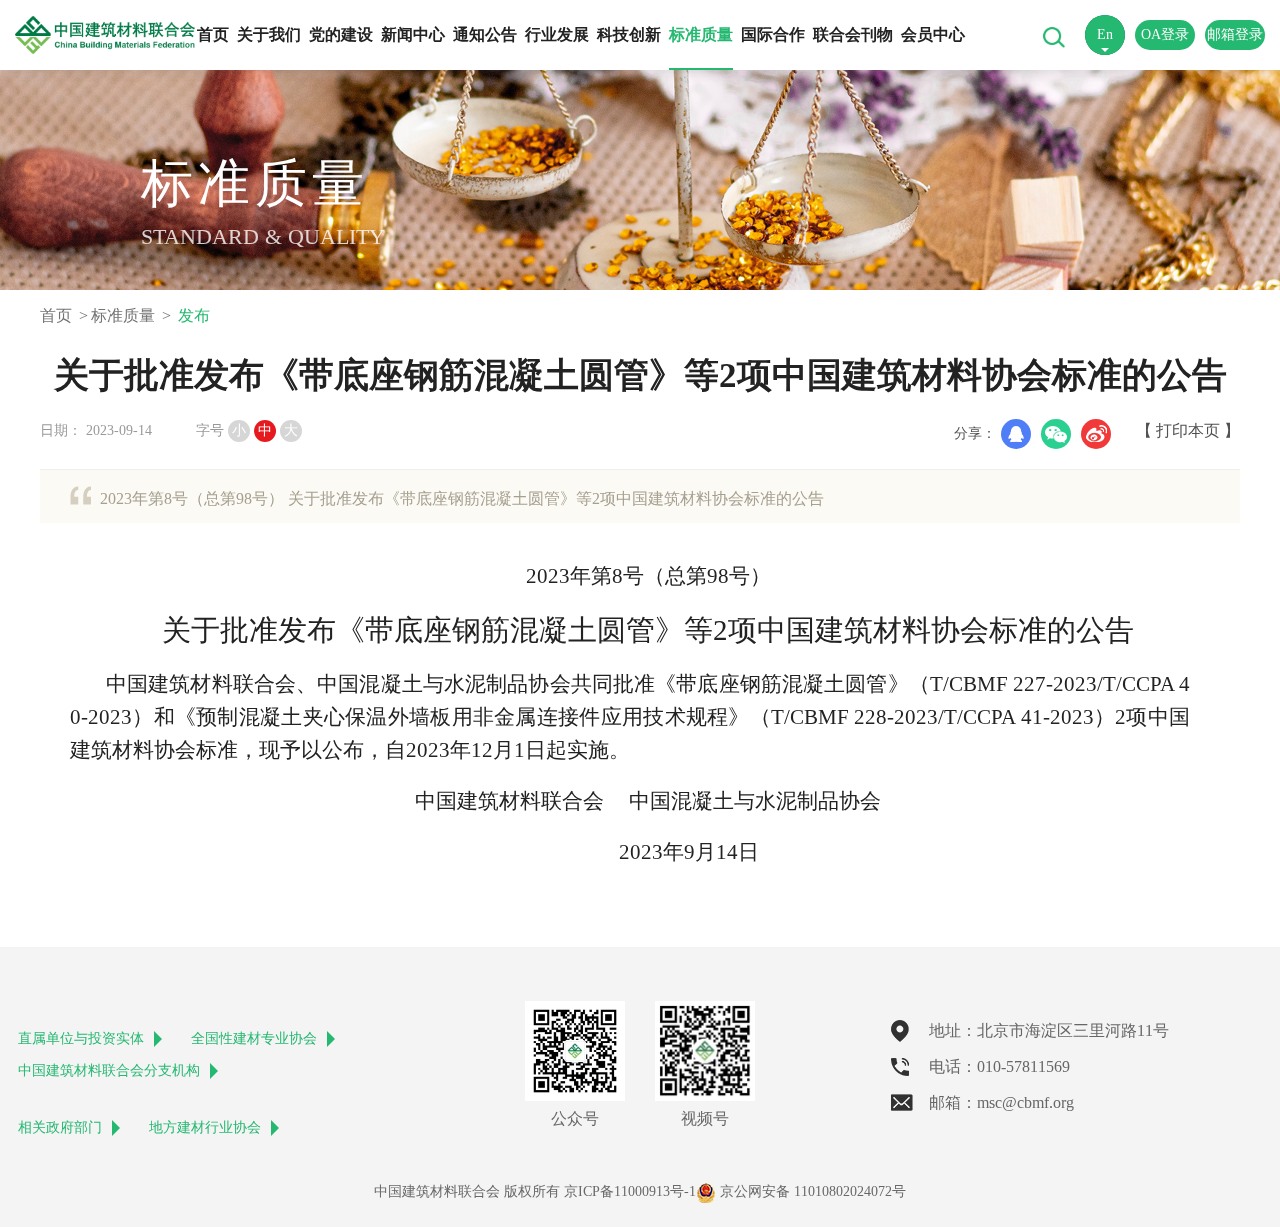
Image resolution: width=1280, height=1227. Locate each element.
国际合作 (773, 34)
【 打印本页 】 (1188, 430)
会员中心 (933, 34)
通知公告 (485, 34)
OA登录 (1165, 34)
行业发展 (557, 34)
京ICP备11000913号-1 (630, 1191)
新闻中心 (413, 34)
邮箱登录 (1235, 34)
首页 (213, 34)
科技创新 (629, 34)
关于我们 (269, 34)
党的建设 (341, 34)
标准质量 (701, 34)
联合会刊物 (853, 34)
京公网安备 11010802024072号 (811, 1191)
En (1105, 34)
